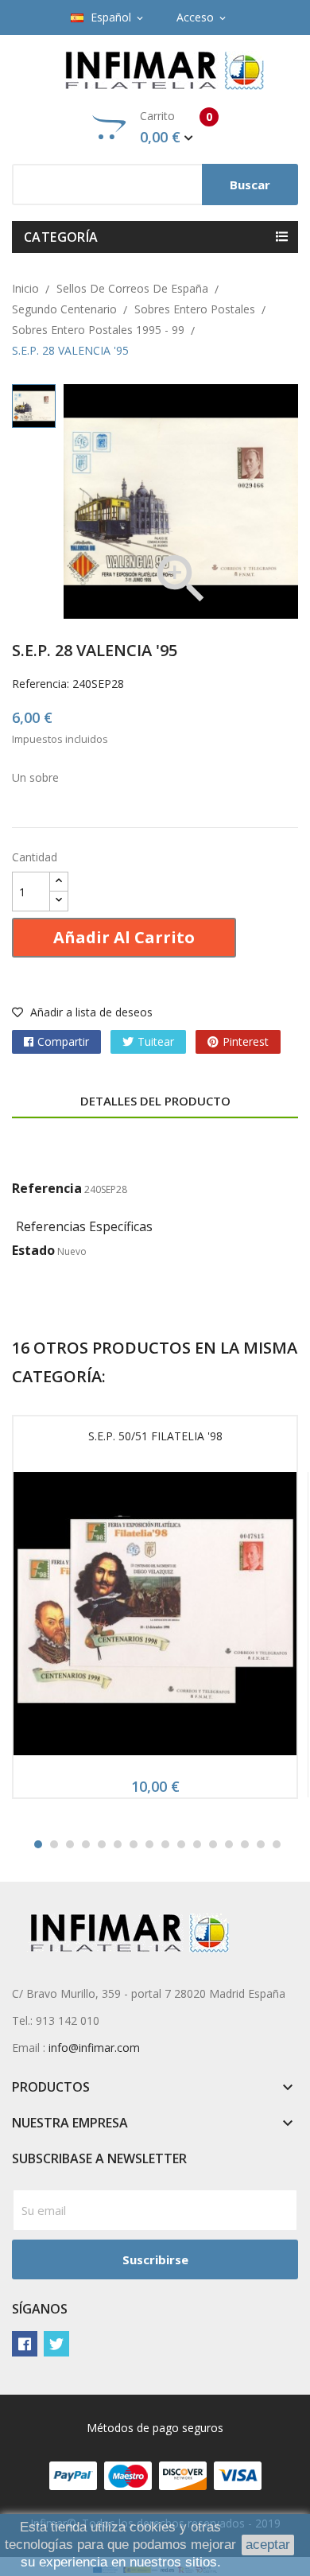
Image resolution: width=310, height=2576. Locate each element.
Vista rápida (155, 1618)
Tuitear (156, 1041)
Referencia (47, 1188)
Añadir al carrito (124, 937)
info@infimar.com (94, 2048)
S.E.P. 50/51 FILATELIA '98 (155, 1436)
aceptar (268, 2545)
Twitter (56, 2344)
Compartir (63, 1041)
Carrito (176, 127)
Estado (33, 1250)
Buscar (250, 185)
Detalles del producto (155, 1101)
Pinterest (246, 1041)
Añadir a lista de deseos (90, 1012)
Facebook (25, 2344)
